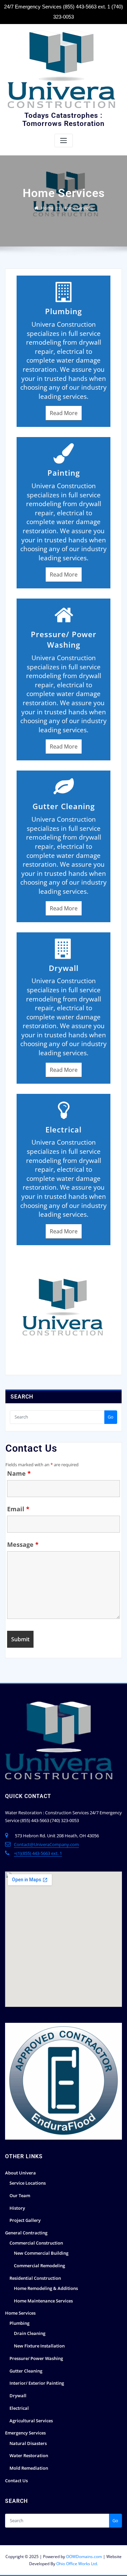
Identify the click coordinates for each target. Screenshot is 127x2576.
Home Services (78, 208)
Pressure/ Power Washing (36, 2358)
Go (111, 1417)
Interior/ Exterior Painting (37, 2383)
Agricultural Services (31, 2421)
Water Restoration (29, 2455)
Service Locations (28, 2183)
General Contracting (26, 2233)
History (17, 2208)
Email (18, 1509)
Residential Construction (35, 2278)
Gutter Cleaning (26, 2371)
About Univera (20, 2173)
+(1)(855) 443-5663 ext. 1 (38, 1853)
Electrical (19, 2408)
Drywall (18, 2396)
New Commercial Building (41, 2253)
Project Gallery (25, 2220)
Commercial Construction (36, 2243)
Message (23, 1544)
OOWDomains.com (84, 2557)
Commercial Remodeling (39, 2266)
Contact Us (16, 2481)
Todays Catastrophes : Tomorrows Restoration (63, 120)
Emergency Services (25, 2433)
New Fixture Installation (39, 2346)
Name (19, 1473)
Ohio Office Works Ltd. (77, 2564)
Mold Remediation (29, 2468)
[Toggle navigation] (64, 141)
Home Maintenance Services (43, 2301)
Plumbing (19, 2323)
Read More (64, 413)
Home (47, 208)
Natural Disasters (28, 2443)
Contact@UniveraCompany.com (46, 1844)
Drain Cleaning (30, 2333)
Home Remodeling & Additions (46, 2288)
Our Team (20, 2195)
